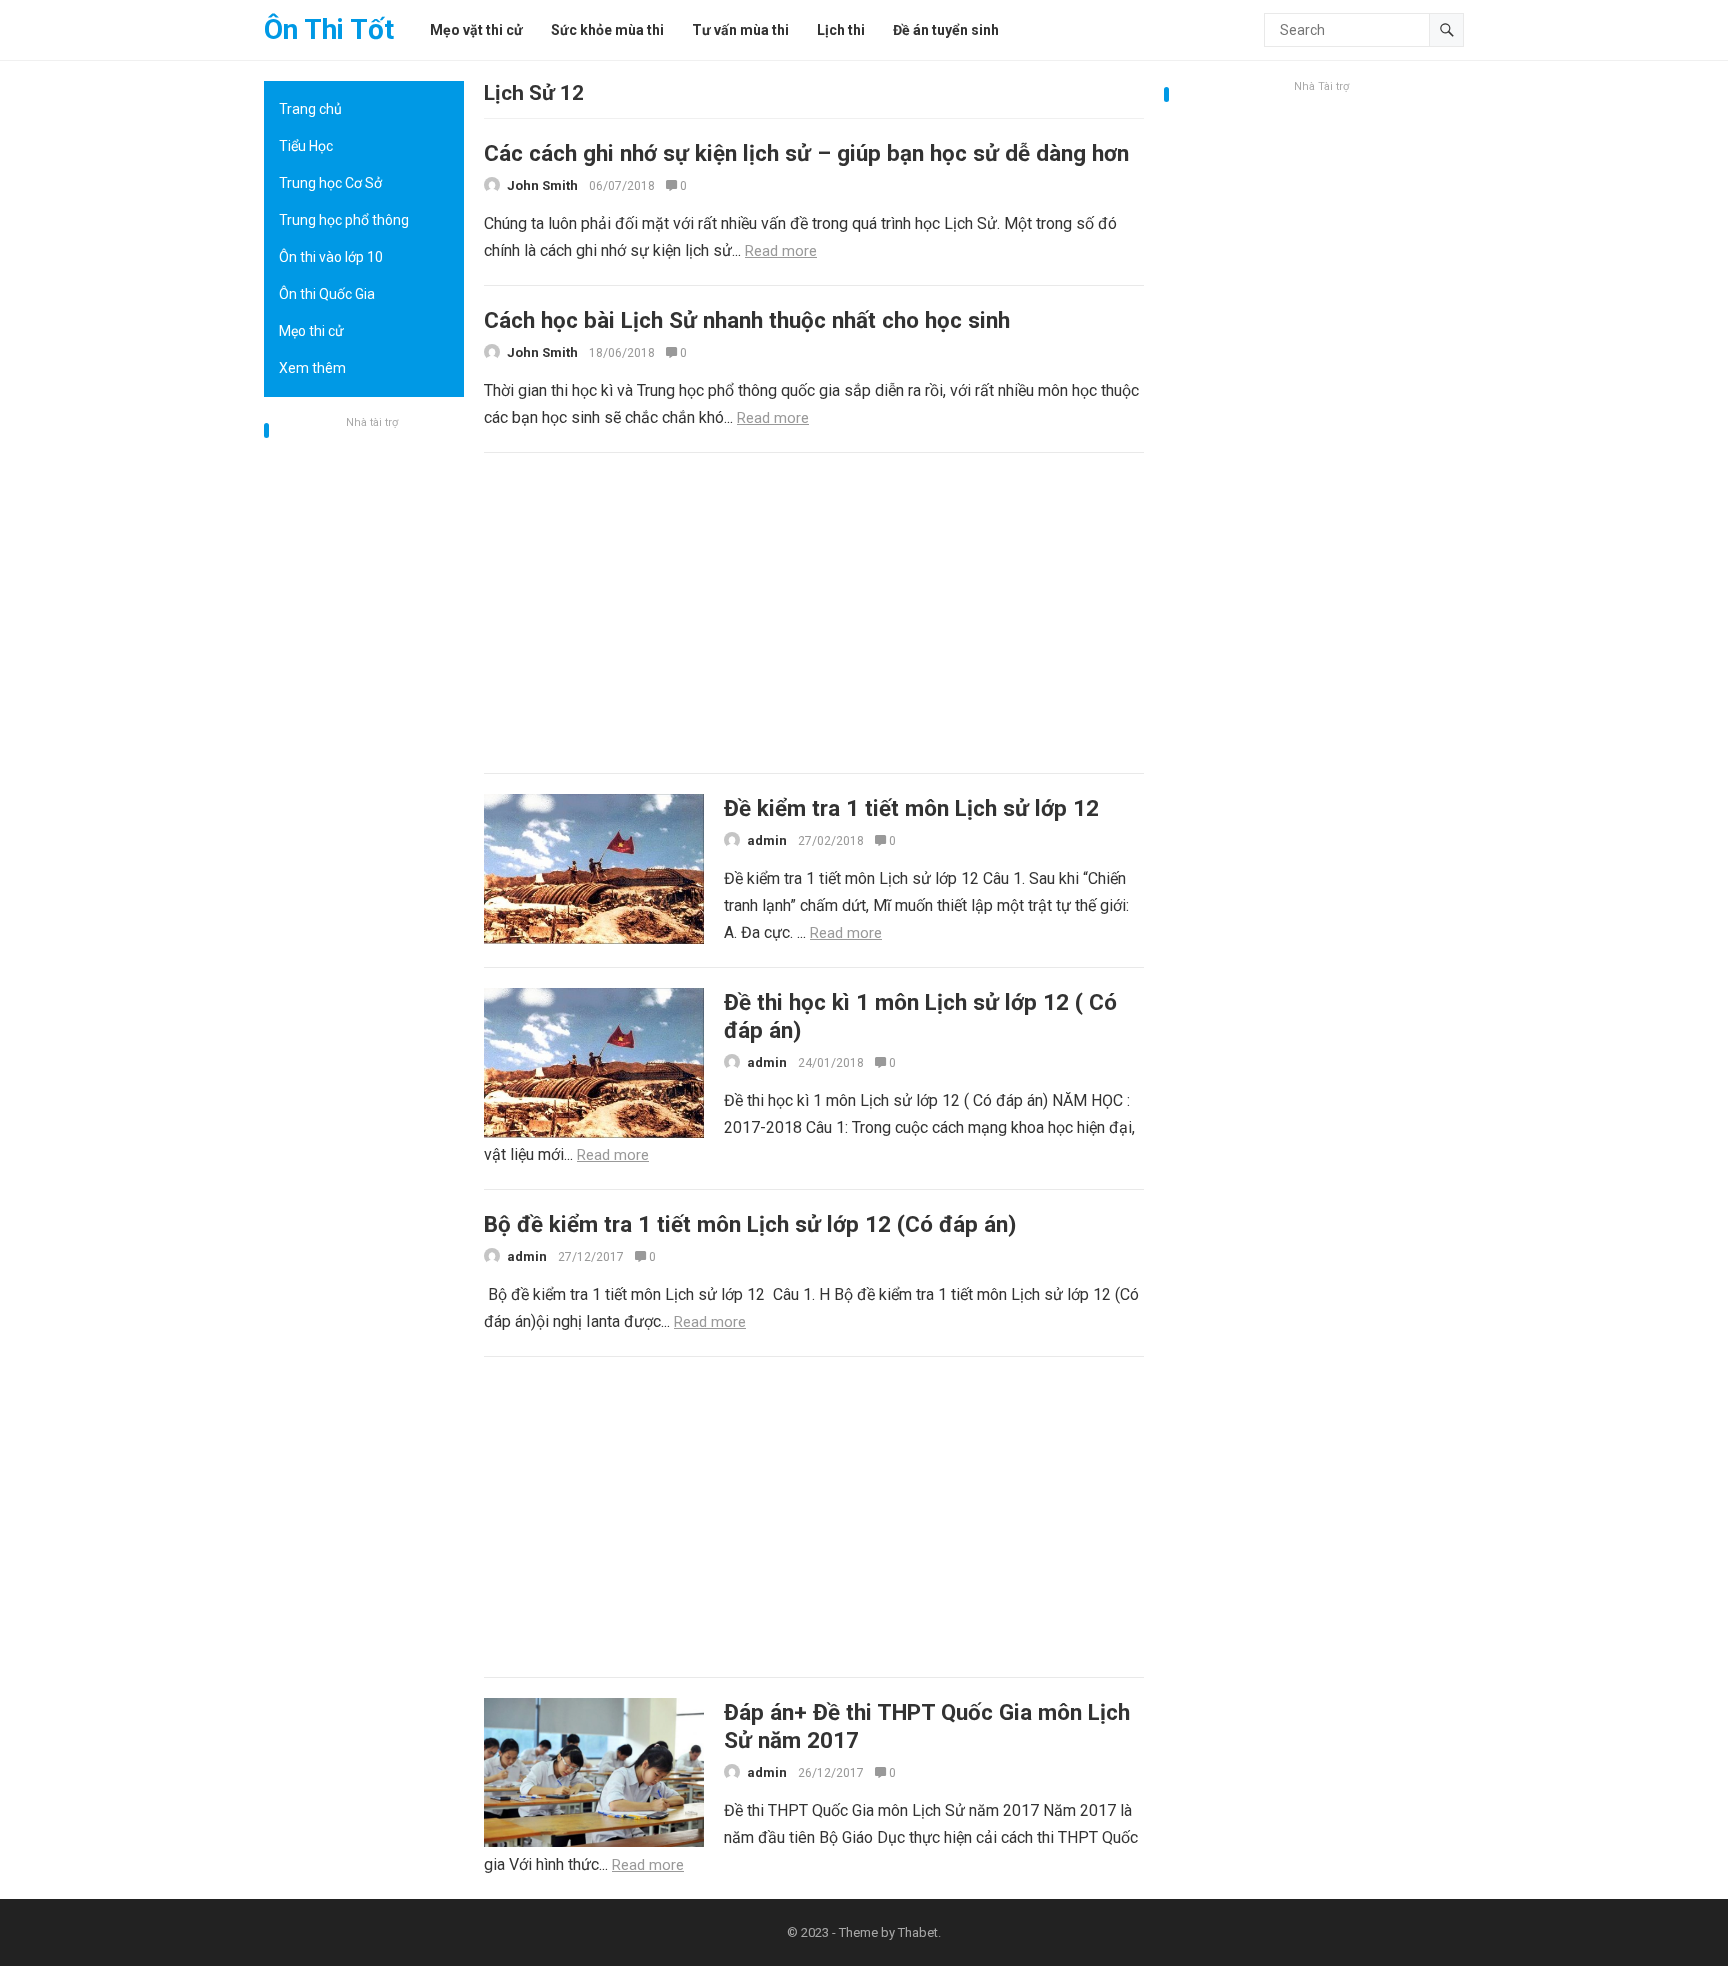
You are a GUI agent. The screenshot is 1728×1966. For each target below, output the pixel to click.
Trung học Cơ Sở (330, 183)
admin (767, 840)
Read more (781, 251)
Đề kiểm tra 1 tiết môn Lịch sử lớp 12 (911, 808)
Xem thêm (312, 368)
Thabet (918, 1932)
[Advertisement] (364, 735)
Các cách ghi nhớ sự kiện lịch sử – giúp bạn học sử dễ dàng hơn (806, 153)
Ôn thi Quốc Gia (327, 294)
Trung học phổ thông (344, 220)
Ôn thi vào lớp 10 (331, 257)
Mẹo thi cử (311, 331)
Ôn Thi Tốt (329, 29)
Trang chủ (310, 109)
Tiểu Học (306, 146)
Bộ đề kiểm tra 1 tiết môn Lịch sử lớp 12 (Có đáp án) (750, 1224)
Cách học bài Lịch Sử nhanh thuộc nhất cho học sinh (747, 320)
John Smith (542, 185)
